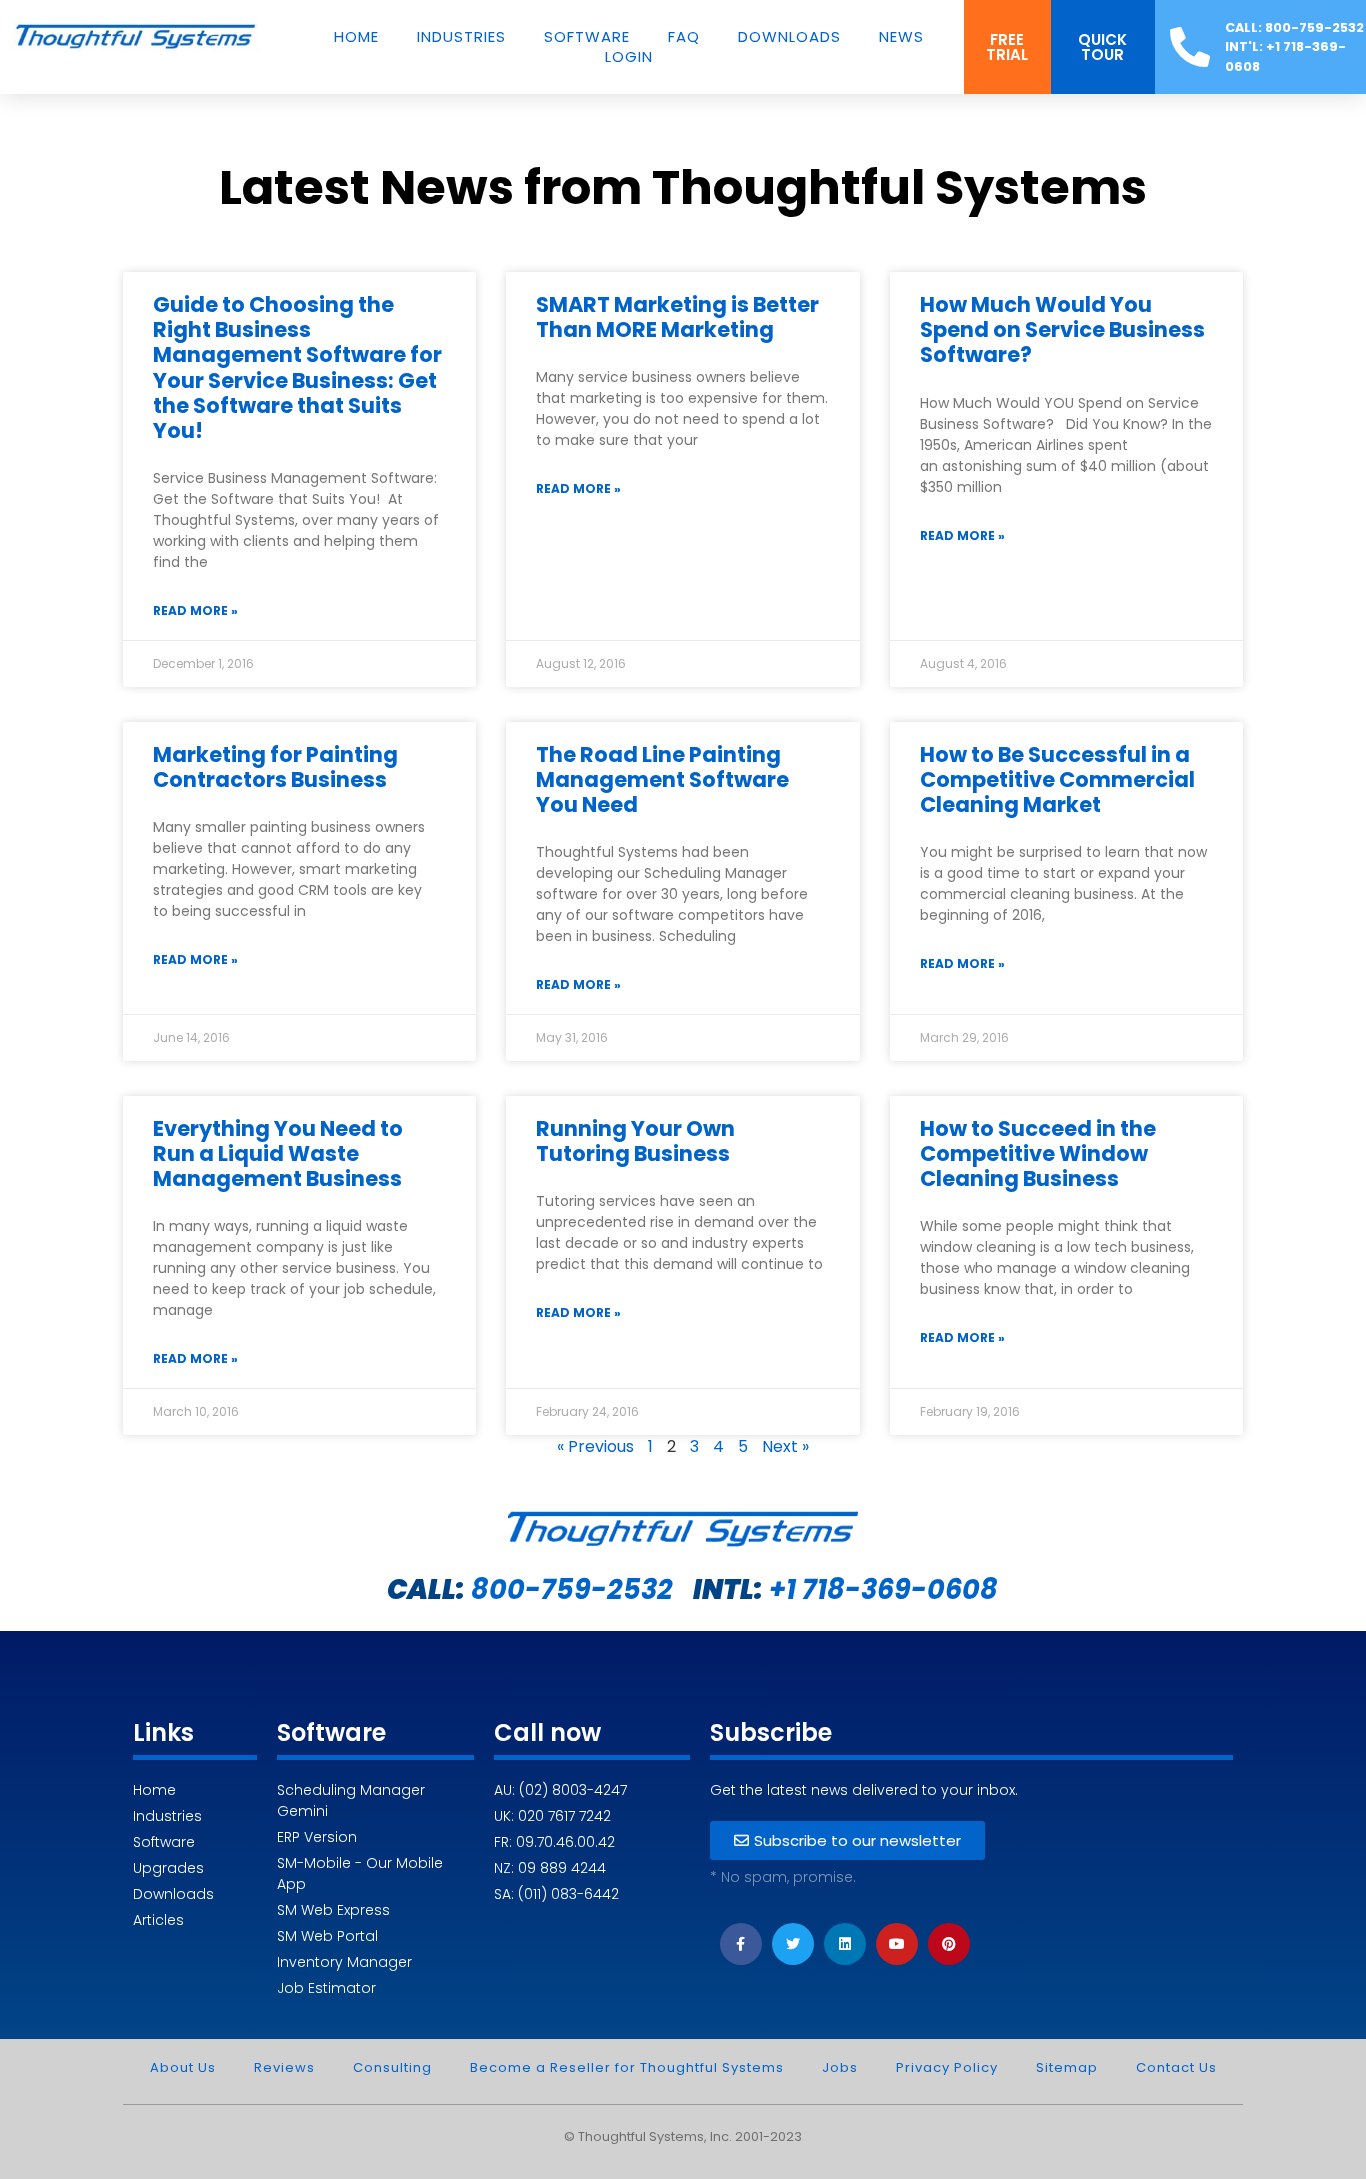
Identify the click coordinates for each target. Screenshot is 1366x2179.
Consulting (392, 2067)
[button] (1007, 47)
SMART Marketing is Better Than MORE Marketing (677, 317)
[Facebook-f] (741, 1944)
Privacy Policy (947, 2067)
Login (629, 57)
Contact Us (1176, 2067)
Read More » (195, 610)
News (901, 37)
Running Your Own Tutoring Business (635, 1141)
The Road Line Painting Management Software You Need (662, 779)
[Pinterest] (949, 1944)
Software (587, 37)
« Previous (595, 1446)
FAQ (684, 37)
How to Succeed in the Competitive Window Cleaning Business (1038, 1153)
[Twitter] (793, 1944)
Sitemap (1067, 2067)
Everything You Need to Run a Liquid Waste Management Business (278, 1153)
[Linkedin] (845, 1944)
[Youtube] (897, 1944)
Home (356, 37)
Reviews (284, 2067)
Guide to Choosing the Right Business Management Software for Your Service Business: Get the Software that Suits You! (297, 367)
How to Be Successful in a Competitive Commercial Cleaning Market (1057, 779)
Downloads (789, 37)
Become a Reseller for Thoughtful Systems (627, 2067)
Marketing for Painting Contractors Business (275, 767)
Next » (785, 1446)
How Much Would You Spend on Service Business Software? (1062, 329)
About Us (183, 2067)
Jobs (840, 2067)
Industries (461, 37)
